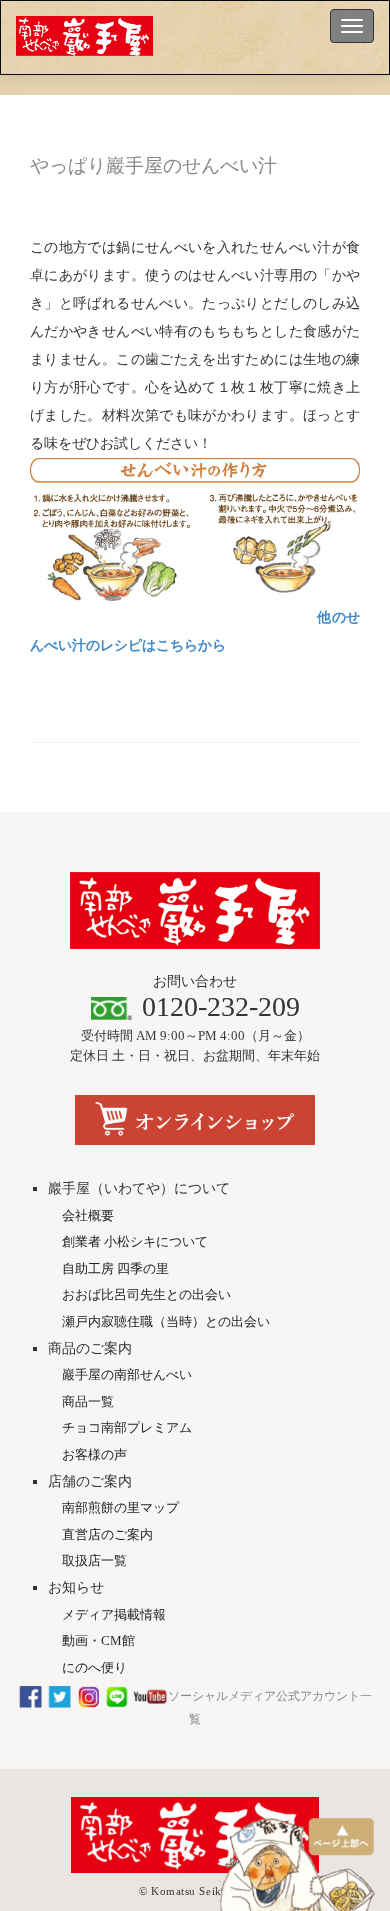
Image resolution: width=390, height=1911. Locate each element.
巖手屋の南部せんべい (127, 1374)
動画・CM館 (98, 1640)
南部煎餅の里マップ (120, 1507)
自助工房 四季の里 (115, 1268)
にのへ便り (94, 1667)
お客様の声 (94, 1454)
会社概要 (88, 1215)
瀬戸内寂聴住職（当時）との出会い (166, 1321)
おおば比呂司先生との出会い (146, 1294)
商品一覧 (88, 1401)
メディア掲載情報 (114, 1614)
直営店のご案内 (107, 1534)
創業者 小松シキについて (135, 1241)
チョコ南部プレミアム (127, 1427)
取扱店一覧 (94, 1560)
